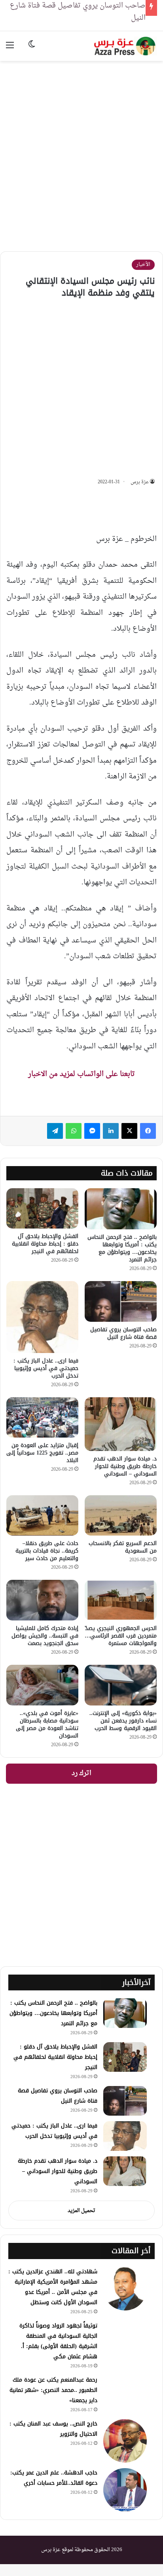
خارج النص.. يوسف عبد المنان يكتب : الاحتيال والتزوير (53, 2429)
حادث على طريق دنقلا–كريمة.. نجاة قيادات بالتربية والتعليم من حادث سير (47, 1551)
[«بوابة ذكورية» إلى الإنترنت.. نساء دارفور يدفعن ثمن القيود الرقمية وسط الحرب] (121, 1685)
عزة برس (140, 482)
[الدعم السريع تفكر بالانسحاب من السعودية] (121, 1516)
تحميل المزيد (81, 2211)
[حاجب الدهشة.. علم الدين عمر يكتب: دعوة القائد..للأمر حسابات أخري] (125, 2490)
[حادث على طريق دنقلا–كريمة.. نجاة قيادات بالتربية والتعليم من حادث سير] (42, 1516)
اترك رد (81, 1773)
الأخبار (143, 265)
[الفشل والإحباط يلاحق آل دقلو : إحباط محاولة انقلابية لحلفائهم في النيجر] (42, 1209)
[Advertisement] (81, 150)
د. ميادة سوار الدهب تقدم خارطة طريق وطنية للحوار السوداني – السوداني (125, 1466)
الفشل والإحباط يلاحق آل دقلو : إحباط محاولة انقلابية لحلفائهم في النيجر (45, 1244)
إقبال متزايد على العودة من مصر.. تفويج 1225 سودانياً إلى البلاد (42, 1453)
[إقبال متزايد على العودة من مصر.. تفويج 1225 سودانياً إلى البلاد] (42, 1417)
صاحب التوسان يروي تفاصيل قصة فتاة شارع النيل (123, 1333)
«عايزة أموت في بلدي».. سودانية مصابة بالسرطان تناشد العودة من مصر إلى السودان (47, 1724)
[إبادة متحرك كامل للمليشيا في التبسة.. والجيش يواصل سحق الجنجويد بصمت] (42, 1600)
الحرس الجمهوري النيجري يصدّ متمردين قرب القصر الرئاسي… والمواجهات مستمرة (121, 1636)
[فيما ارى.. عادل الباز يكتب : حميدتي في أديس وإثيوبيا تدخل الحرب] (42, 1317)
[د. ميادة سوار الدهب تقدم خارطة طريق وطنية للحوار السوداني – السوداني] (121, 1424)
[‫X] (129, 1131)
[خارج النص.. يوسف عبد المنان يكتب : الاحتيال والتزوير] (125, 2441)
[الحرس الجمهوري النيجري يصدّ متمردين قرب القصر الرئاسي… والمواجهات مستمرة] (121, 1600)
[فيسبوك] (148, 1131)
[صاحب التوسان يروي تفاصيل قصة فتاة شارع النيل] (121, 1301)
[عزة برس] (125, 46)
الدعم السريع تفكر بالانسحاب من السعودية (123, 1547)
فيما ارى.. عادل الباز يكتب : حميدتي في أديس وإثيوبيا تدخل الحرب (46, 1368)
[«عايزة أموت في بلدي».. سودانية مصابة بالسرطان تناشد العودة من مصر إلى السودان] (42, 1685)
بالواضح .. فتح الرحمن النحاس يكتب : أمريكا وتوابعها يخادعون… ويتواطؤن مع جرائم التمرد (122, 1248)
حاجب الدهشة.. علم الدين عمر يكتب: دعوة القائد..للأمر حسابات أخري (54, 2478)
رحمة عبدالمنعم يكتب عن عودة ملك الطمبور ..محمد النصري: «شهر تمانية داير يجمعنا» (53, 2390)
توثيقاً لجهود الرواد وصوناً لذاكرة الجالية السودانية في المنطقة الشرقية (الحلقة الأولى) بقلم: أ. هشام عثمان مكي (58, 2341)
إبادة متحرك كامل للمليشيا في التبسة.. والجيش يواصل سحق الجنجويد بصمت (45, 1636)
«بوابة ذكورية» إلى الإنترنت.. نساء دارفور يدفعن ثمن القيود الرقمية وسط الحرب (123, 1721)
